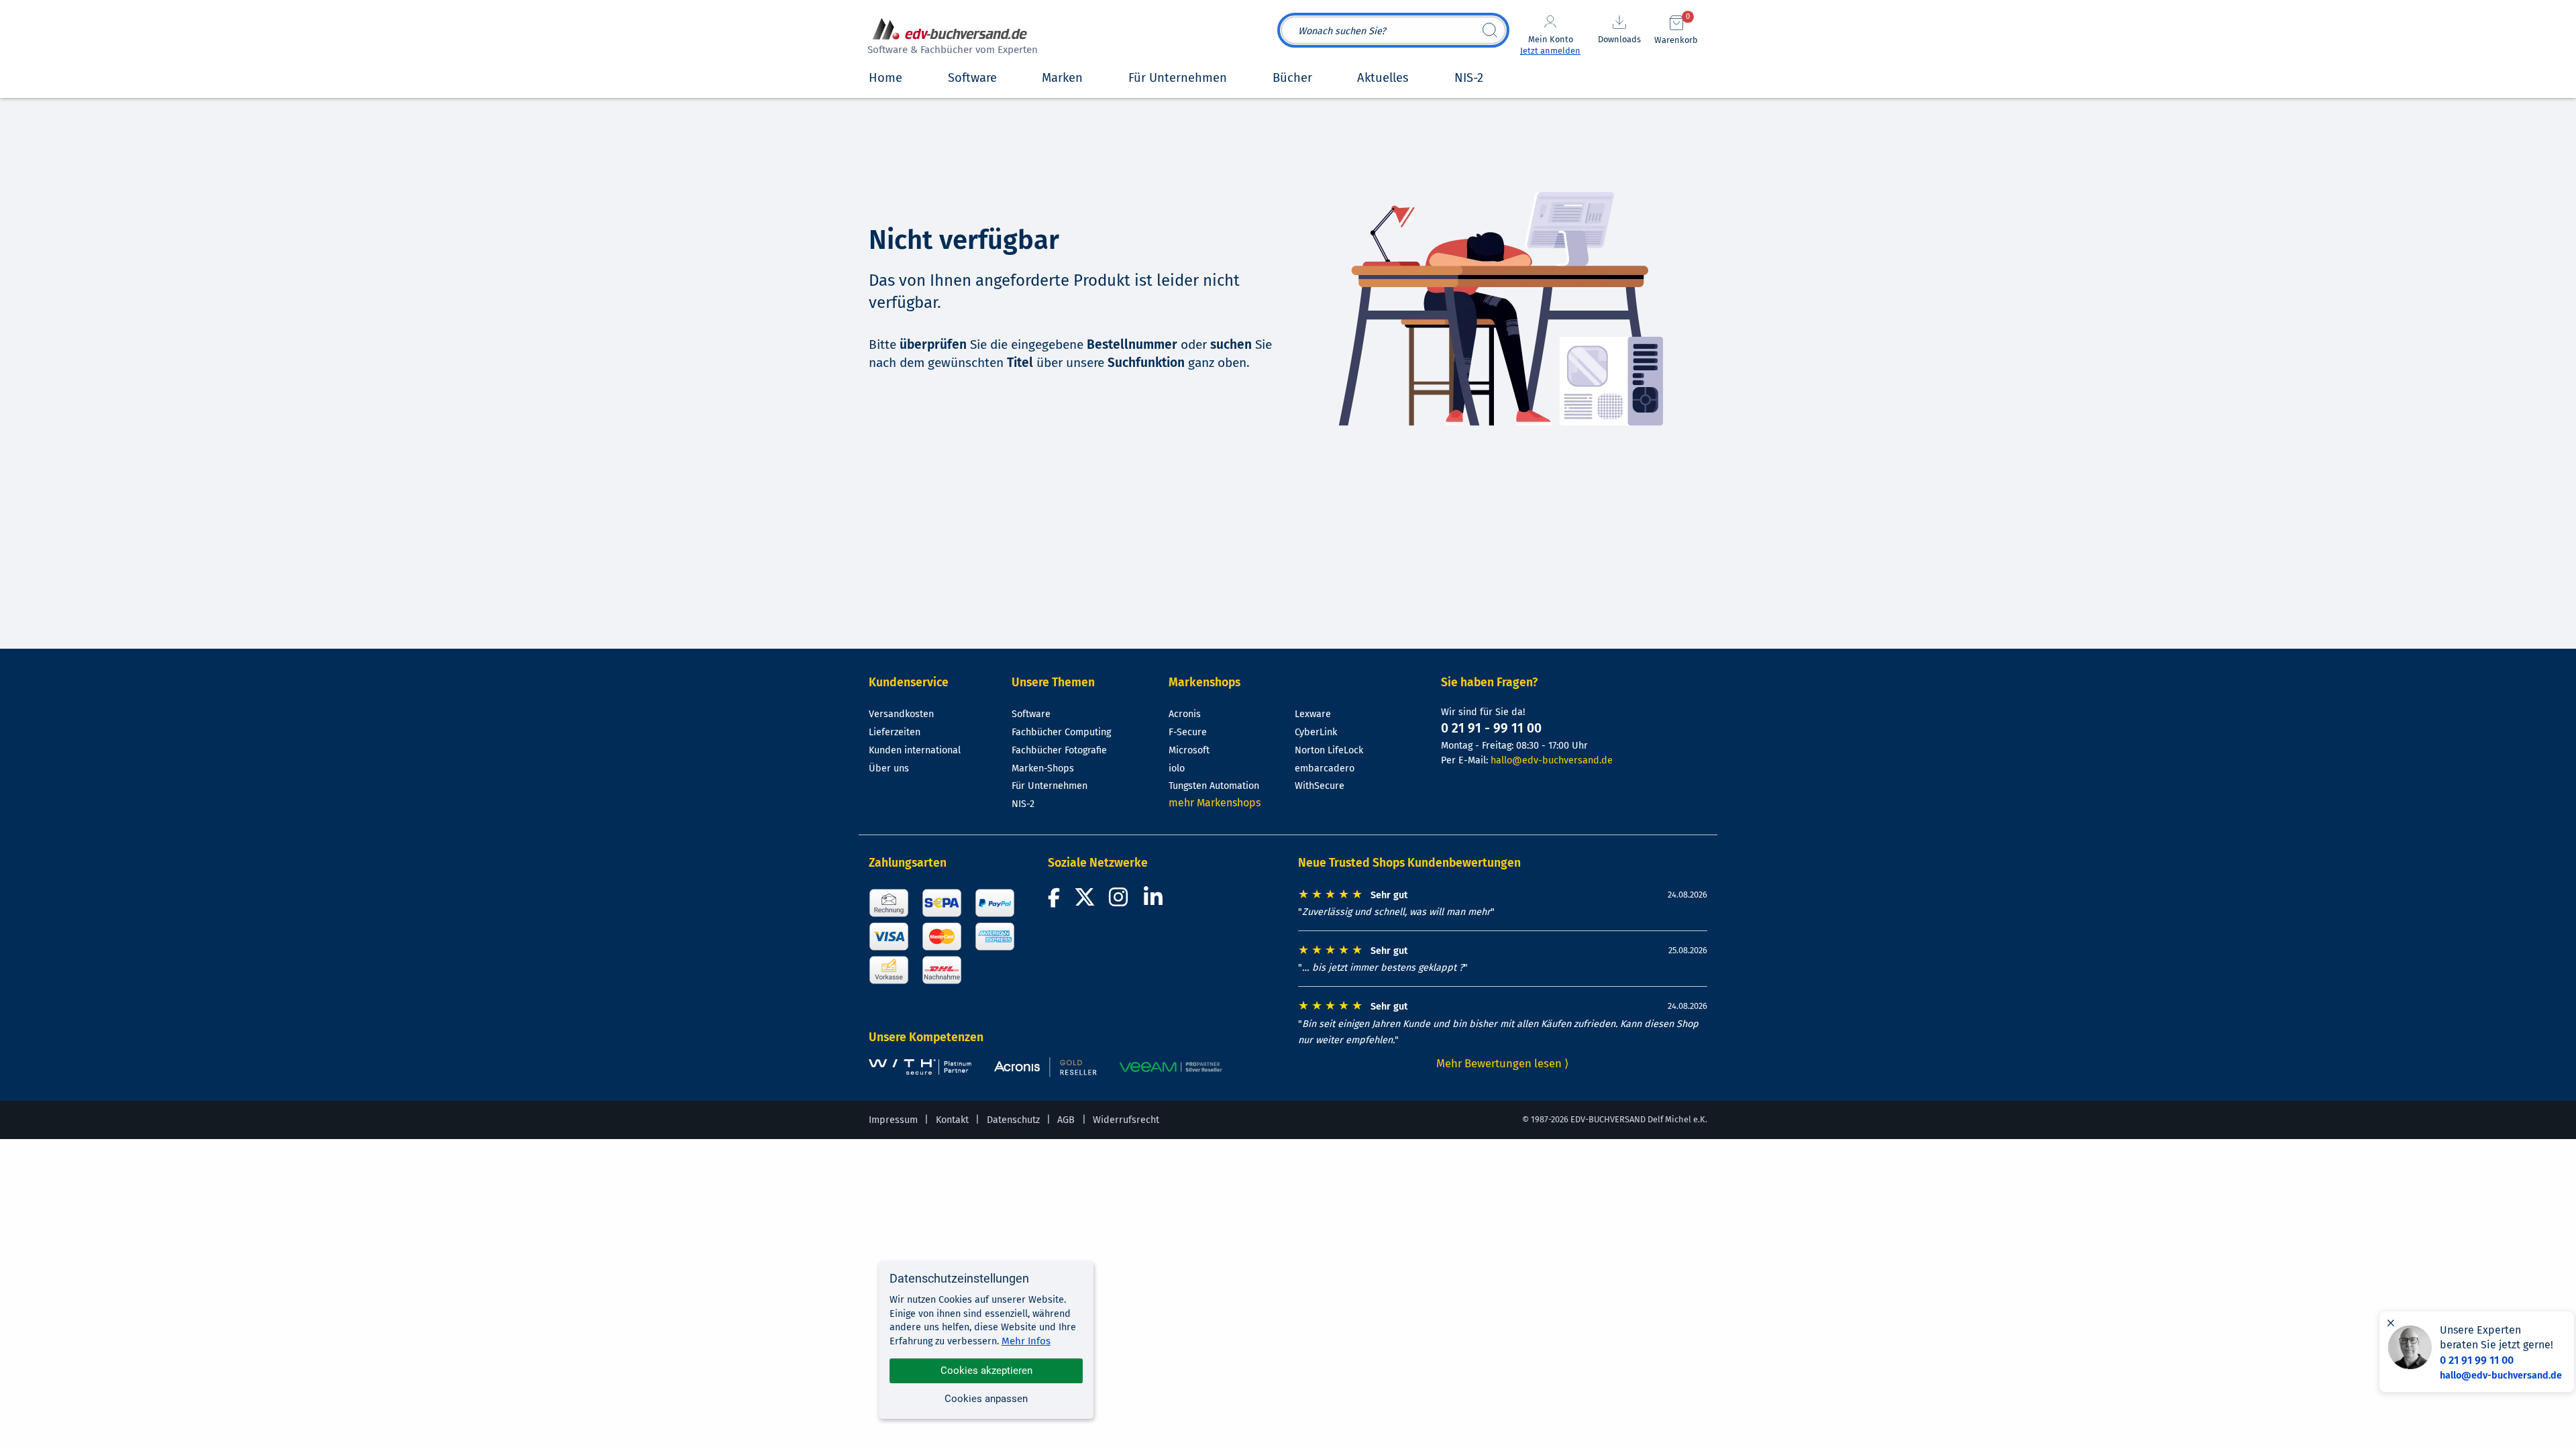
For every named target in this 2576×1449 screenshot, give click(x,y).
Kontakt (952, 1120)
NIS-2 (1023, 804)
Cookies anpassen (986, 1399)
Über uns (889, 768)
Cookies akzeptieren (986, 1371)
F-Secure (1188, 732)
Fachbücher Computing (1061, 732)
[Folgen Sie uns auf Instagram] (1121, 901)
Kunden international (915, 750)
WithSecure (1320, 786)
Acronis (1185, 714)
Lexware (1313, 714)
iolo (1177, 768)
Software (1031, 714)
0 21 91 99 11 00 (2477, 1360)
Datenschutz (1013, 1120)
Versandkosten (901, 714)
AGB (1066, 1120)
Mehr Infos (1026, 1341)
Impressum (893, 1120)
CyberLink (1316, 732)
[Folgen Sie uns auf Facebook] (1056, 901)
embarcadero (1325, 768)
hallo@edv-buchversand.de (1552, 760)
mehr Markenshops (1215, 803)
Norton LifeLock (1329, 750)
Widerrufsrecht (1126, 1120)
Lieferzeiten (895, 732)
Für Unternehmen (1050, 786)
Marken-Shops (1043, 768)
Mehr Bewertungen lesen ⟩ (1503, 1063)
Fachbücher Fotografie (1059, 750)
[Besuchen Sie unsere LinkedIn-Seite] (1155, 901)
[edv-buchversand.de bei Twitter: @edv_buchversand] (1085, 901)
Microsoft (1189, 750)
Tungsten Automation (1214, 786)
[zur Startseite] (951, 38)
